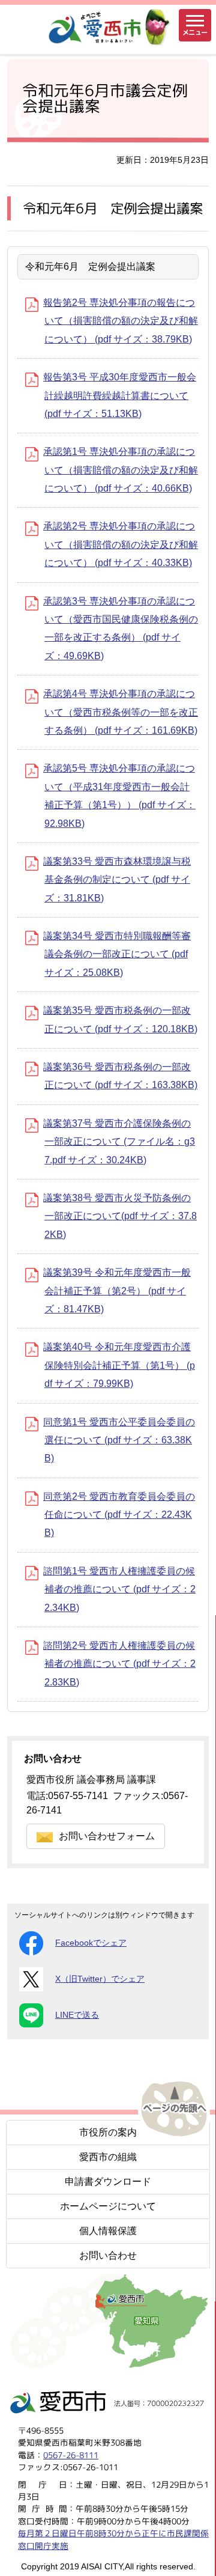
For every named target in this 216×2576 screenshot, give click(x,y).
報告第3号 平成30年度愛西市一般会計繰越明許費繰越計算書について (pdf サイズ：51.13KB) (120, 395)
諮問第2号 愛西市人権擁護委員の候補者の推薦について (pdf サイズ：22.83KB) (119, 1664)
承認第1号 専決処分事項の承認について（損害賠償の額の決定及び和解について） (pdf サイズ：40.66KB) (121, 470)
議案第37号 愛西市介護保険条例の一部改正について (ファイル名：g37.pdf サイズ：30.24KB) (119, 1142)
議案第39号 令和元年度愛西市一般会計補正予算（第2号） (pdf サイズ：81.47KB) (117, 1291)
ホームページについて (108, 2206)
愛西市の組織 (108, 2157)
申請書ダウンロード (108, 2182)
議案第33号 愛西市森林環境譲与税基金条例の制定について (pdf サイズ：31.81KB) (117, 880)
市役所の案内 (108, 2132)
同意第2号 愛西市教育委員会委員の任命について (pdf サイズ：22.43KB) (119, 1515)
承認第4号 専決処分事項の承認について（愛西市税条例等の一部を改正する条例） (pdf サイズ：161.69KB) (121, 712)
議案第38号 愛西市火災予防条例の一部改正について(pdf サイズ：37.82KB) (120, 1216)
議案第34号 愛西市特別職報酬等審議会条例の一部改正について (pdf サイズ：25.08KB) (117, 954)
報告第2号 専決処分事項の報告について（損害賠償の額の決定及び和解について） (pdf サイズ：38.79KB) (121, 321)
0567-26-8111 (71, 2455)
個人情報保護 (108, 2231)
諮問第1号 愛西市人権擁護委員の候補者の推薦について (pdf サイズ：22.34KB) (119, 1589)
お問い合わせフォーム (107, 1836)
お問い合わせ (108, 2255)
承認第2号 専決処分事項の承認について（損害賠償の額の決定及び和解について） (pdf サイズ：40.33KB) (121, 544)
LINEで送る (77, 2015)
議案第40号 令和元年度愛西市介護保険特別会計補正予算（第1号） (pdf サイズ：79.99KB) (119, 1365)
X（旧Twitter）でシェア (100, 1979)
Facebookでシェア (91, 1943)
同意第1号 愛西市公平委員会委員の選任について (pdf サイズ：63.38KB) (119, 1440)
